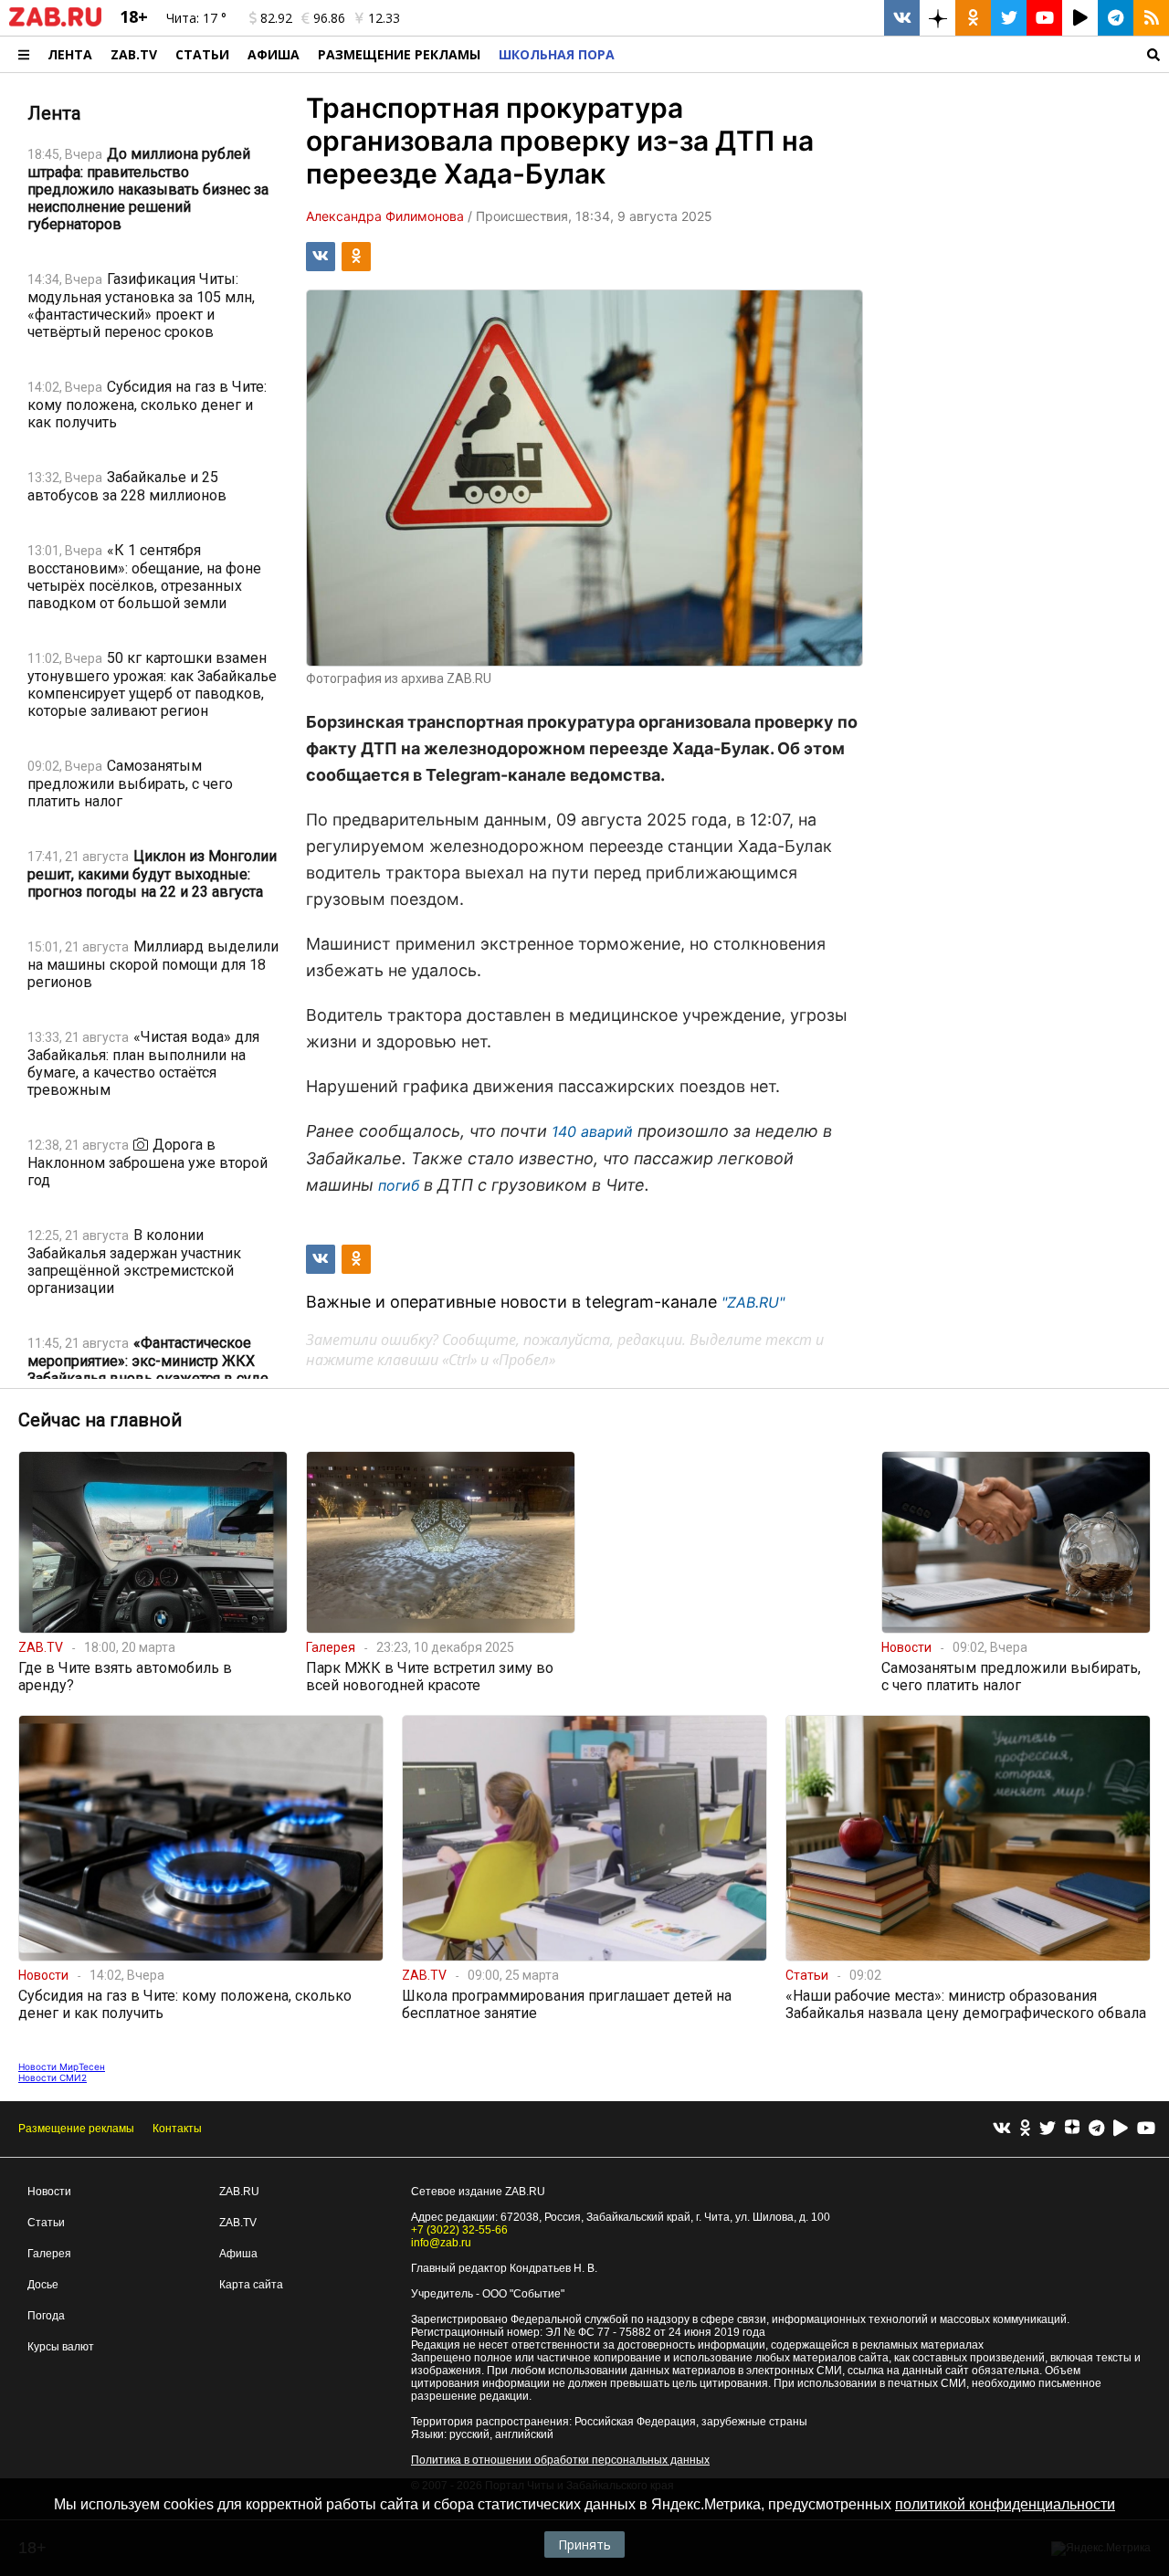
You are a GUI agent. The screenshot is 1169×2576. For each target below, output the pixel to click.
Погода (46, 2316)
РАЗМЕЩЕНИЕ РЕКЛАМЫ (399, 54)
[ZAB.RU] (55, 23)
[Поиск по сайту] (896, 54)
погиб (399, 1185)
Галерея (49, 2254)
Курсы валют (61, 2347)
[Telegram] (1096, 2129)
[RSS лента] (1151, 18)
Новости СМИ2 (53, 2077)
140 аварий (595, 1131)
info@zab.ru (441, 2243)
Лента (70, 54)
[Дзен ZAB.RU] (937, 18)
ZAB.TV (134, 54)
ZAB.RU (239, 2192)
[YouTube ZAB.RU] (1044, 18)
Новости (49, 2192)
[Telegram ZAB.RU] (1116, 18)
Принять (584, 2544)
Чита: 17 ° (196, 18)
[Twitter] (1048, 2129)
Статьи (202, 54)
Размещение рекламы (76, 2129)
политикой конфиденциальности (1005, 2504)
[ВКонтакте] (1002, 2129)
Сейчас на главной (100, 1420)
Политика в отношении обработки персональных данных (560, 2460)
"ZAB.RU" (753, 1302)
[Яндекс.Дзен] (1072, 2129)
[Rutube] (1121, 2129)
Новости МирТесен (62, 2066)
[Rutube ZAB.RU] (1080, 18)
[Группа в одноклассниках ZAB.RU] (973, 18)
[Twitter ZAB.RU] (1009, 18)
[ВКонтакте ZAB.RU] (902, 18)
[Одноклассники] (1025, 2129)
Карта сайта (251, 2285)
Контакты (177, 2129)
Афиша (274, 54)
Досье (43, 2285)
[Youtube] (1146, 2129)
